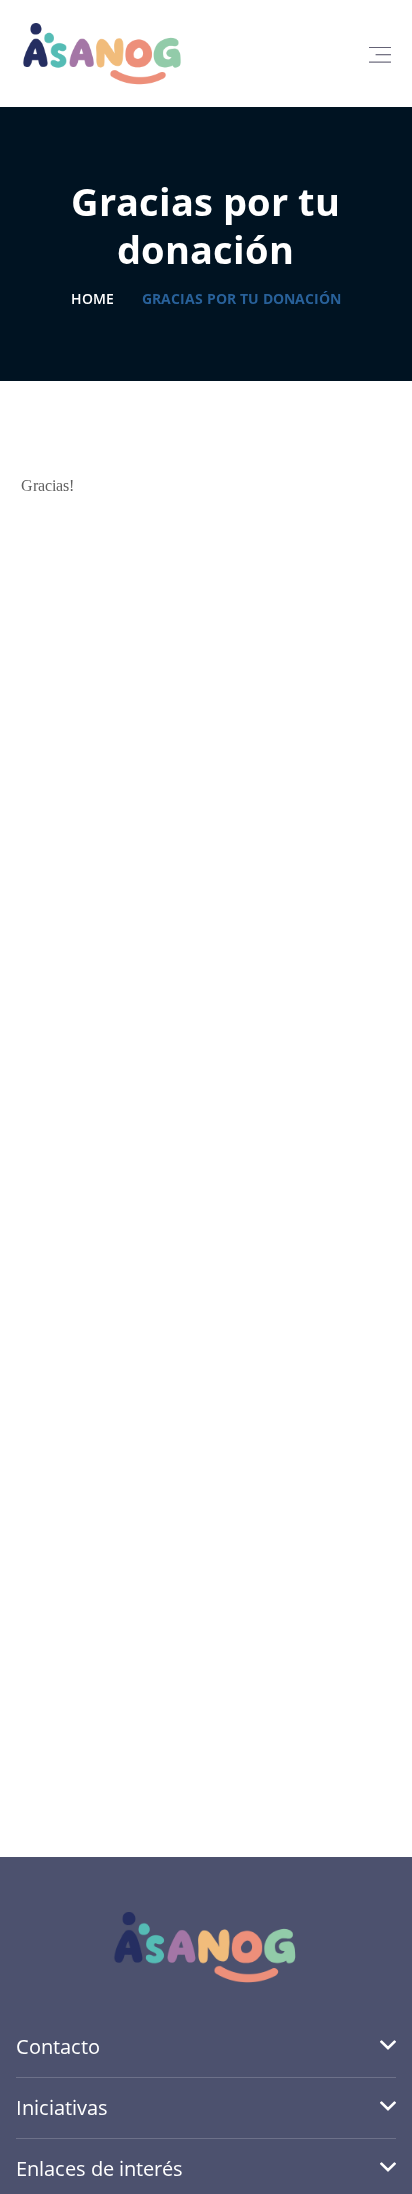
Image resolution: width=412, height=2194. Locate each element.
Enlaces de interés (99, 2168)
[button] (379, 53)
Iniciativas (62, 2107)
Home (92, 298)
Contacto (58, 2046)
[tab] (206, 2047)
